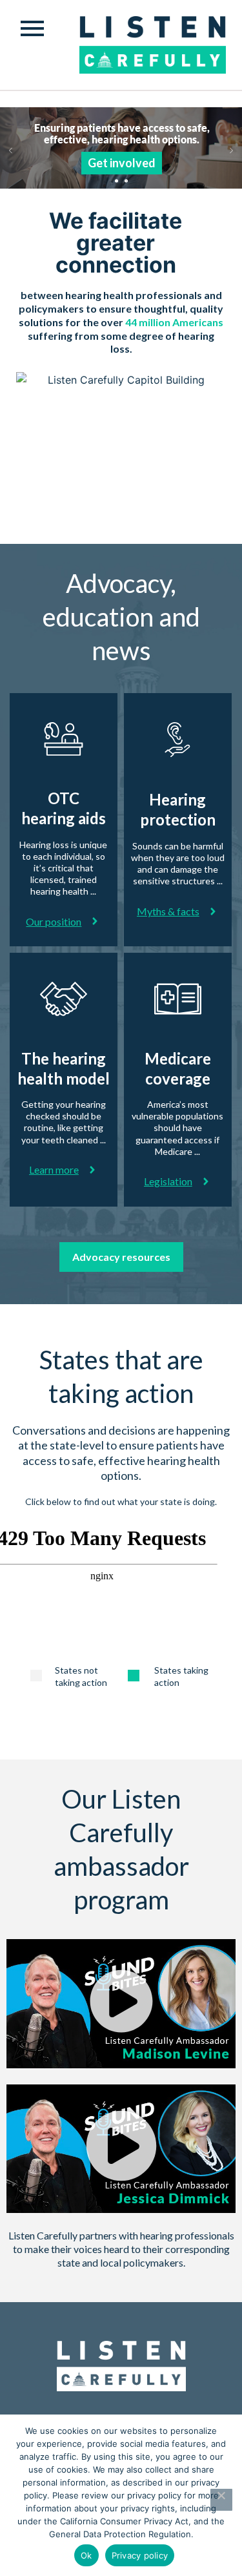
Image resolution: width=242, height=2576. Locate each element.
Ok (86, 2555)
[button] (121, 2004)
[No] (221, 2500)
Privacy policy (140, 2555)
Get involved (122, 163)
